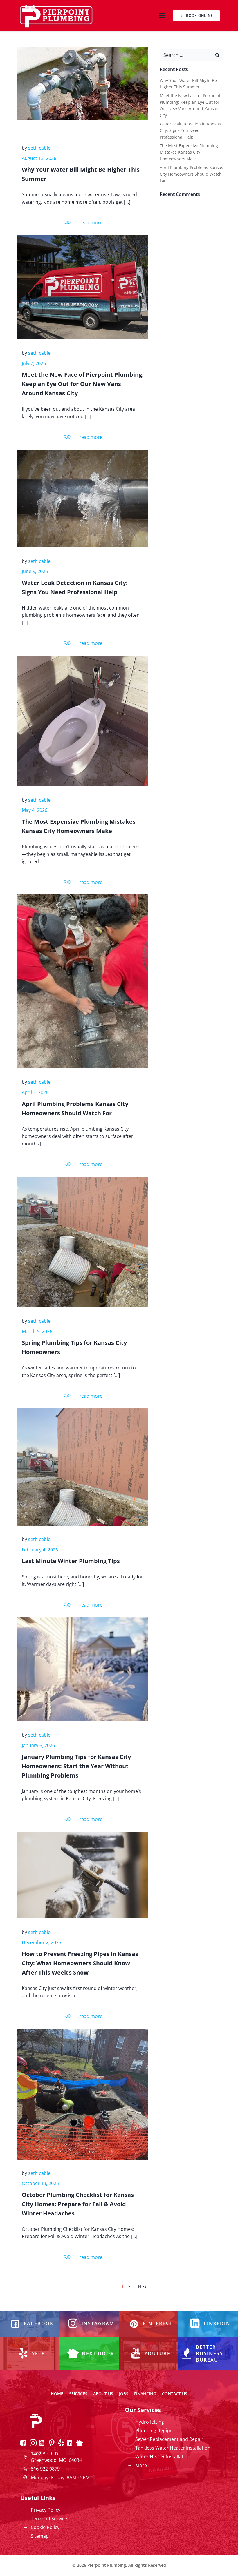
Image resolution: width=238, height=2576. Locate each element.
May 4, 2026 (35, 810)
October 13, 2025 (40, 2183)
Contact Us (175, 2394)
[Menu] (161, 16)
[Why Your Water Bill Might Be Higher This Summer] (83, 83)
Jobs (124, 2394)
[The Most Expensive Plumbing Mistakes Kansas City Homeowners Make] (83, 721)
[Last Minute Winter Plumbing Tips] (83, 1467)
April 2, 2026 (35, 1092)
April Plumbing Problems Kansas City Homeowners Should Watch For (191, 174)
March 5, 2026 (37, 1331)
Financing (145, 2394)
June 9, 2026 (35, 571)
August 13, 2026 (39, 158)
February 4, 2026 (40, 1550)
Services (78, 2394)
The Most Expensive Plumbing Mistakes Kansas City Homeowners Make (189, 152)
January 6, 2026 (38, 1745)
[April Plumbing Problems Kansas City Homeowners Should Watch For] (83, 981)
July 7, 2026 (34, 363)
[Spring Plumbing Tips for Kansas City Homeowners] (83, 1242)
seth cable (39, 148)
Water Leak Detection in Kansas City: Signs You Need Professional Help (190, 130)
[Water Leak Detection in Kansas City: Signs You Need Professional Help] (83, 498)
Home (57, 2394)
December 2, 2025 (42, 1942)
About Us (103, 2394)
